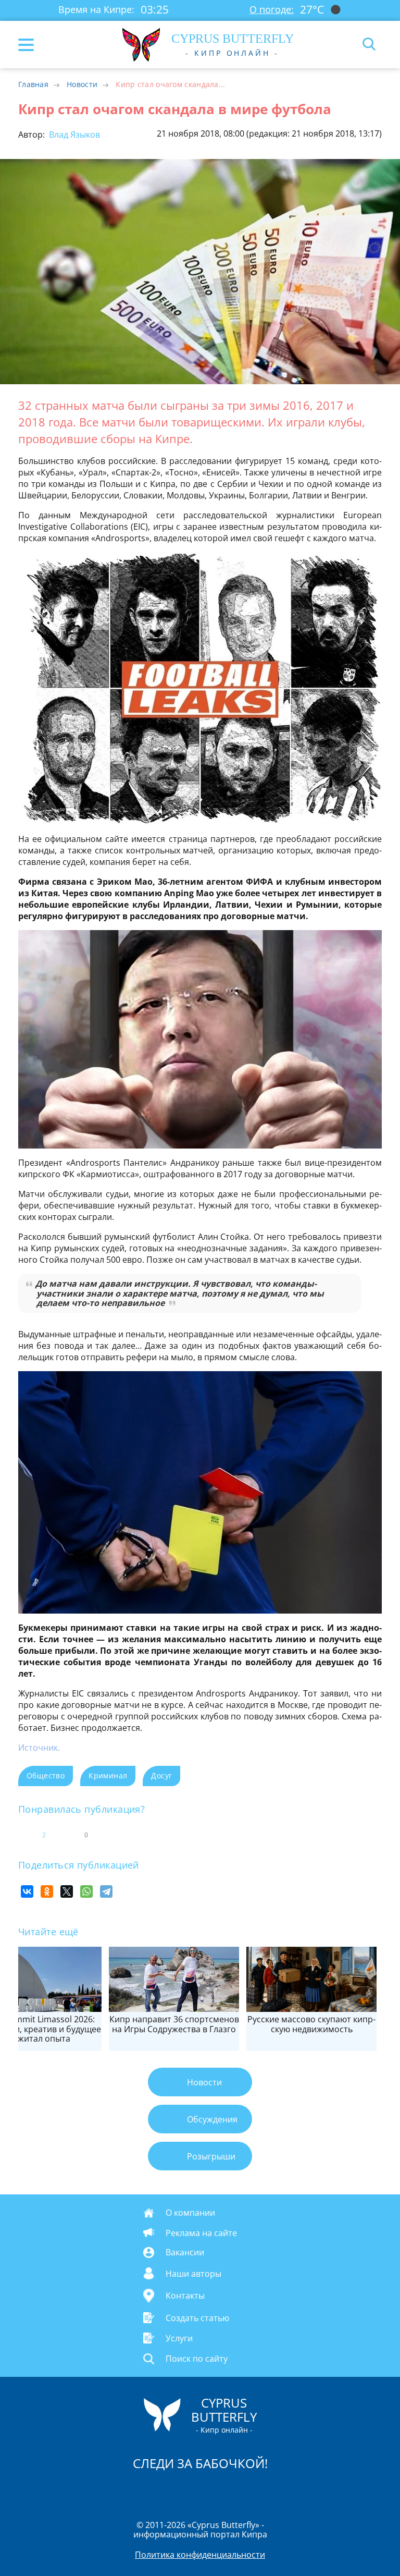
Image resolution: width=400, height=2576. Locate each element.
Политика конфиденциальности (200, 2555)
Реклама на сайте (201, 2232)
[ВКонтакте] (27, 1891)
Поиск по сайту (197, 2359)
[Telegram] (106, 1891)
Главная (33, 84)
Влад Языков (73, 135)
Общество (46, 1775)
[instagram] (165, 2490)
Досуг (161, 1775)
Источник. (39, 1748)
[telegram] (213, 2490)
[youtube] (260, 2490)
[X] (67, 1891)
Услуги (179, 2338)
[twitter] (189, 2490)
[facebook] (141, 2490)
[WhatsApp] (86, 1891)
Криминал (108, 1775)
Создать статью (197, 2317)
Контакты (185, 2296)
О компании (190, 2213)
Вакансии (185, 2252)
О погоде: (272, 9)
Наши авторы (193, 2273)
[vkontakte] (237, 2490)
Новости (82, 84)
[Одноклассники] (47, 1891)
